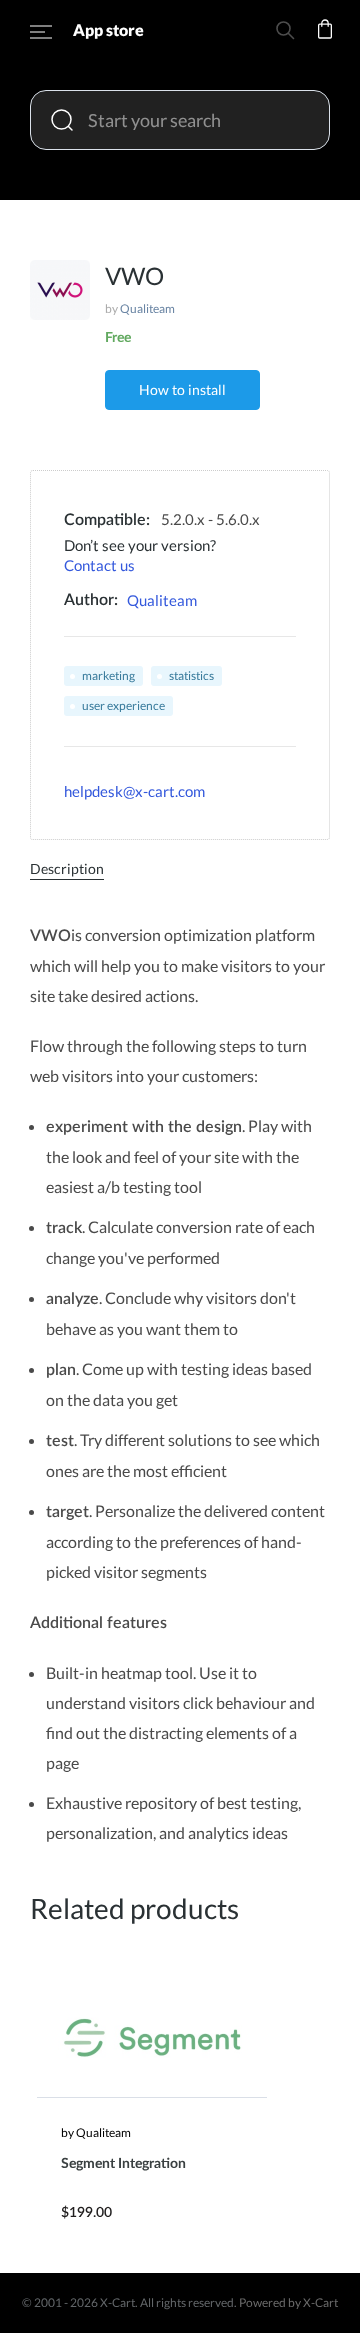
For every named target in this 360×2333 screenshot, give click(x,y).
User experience (123, 705)
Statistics (191, 675)
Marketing (108, 675)
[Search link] (285, 33)
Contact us (99, 565)
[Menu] (41, 35)
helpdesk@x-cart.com (134, 791)
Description (67, 868)
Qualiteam (147, 308)
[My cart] (325, 42)
